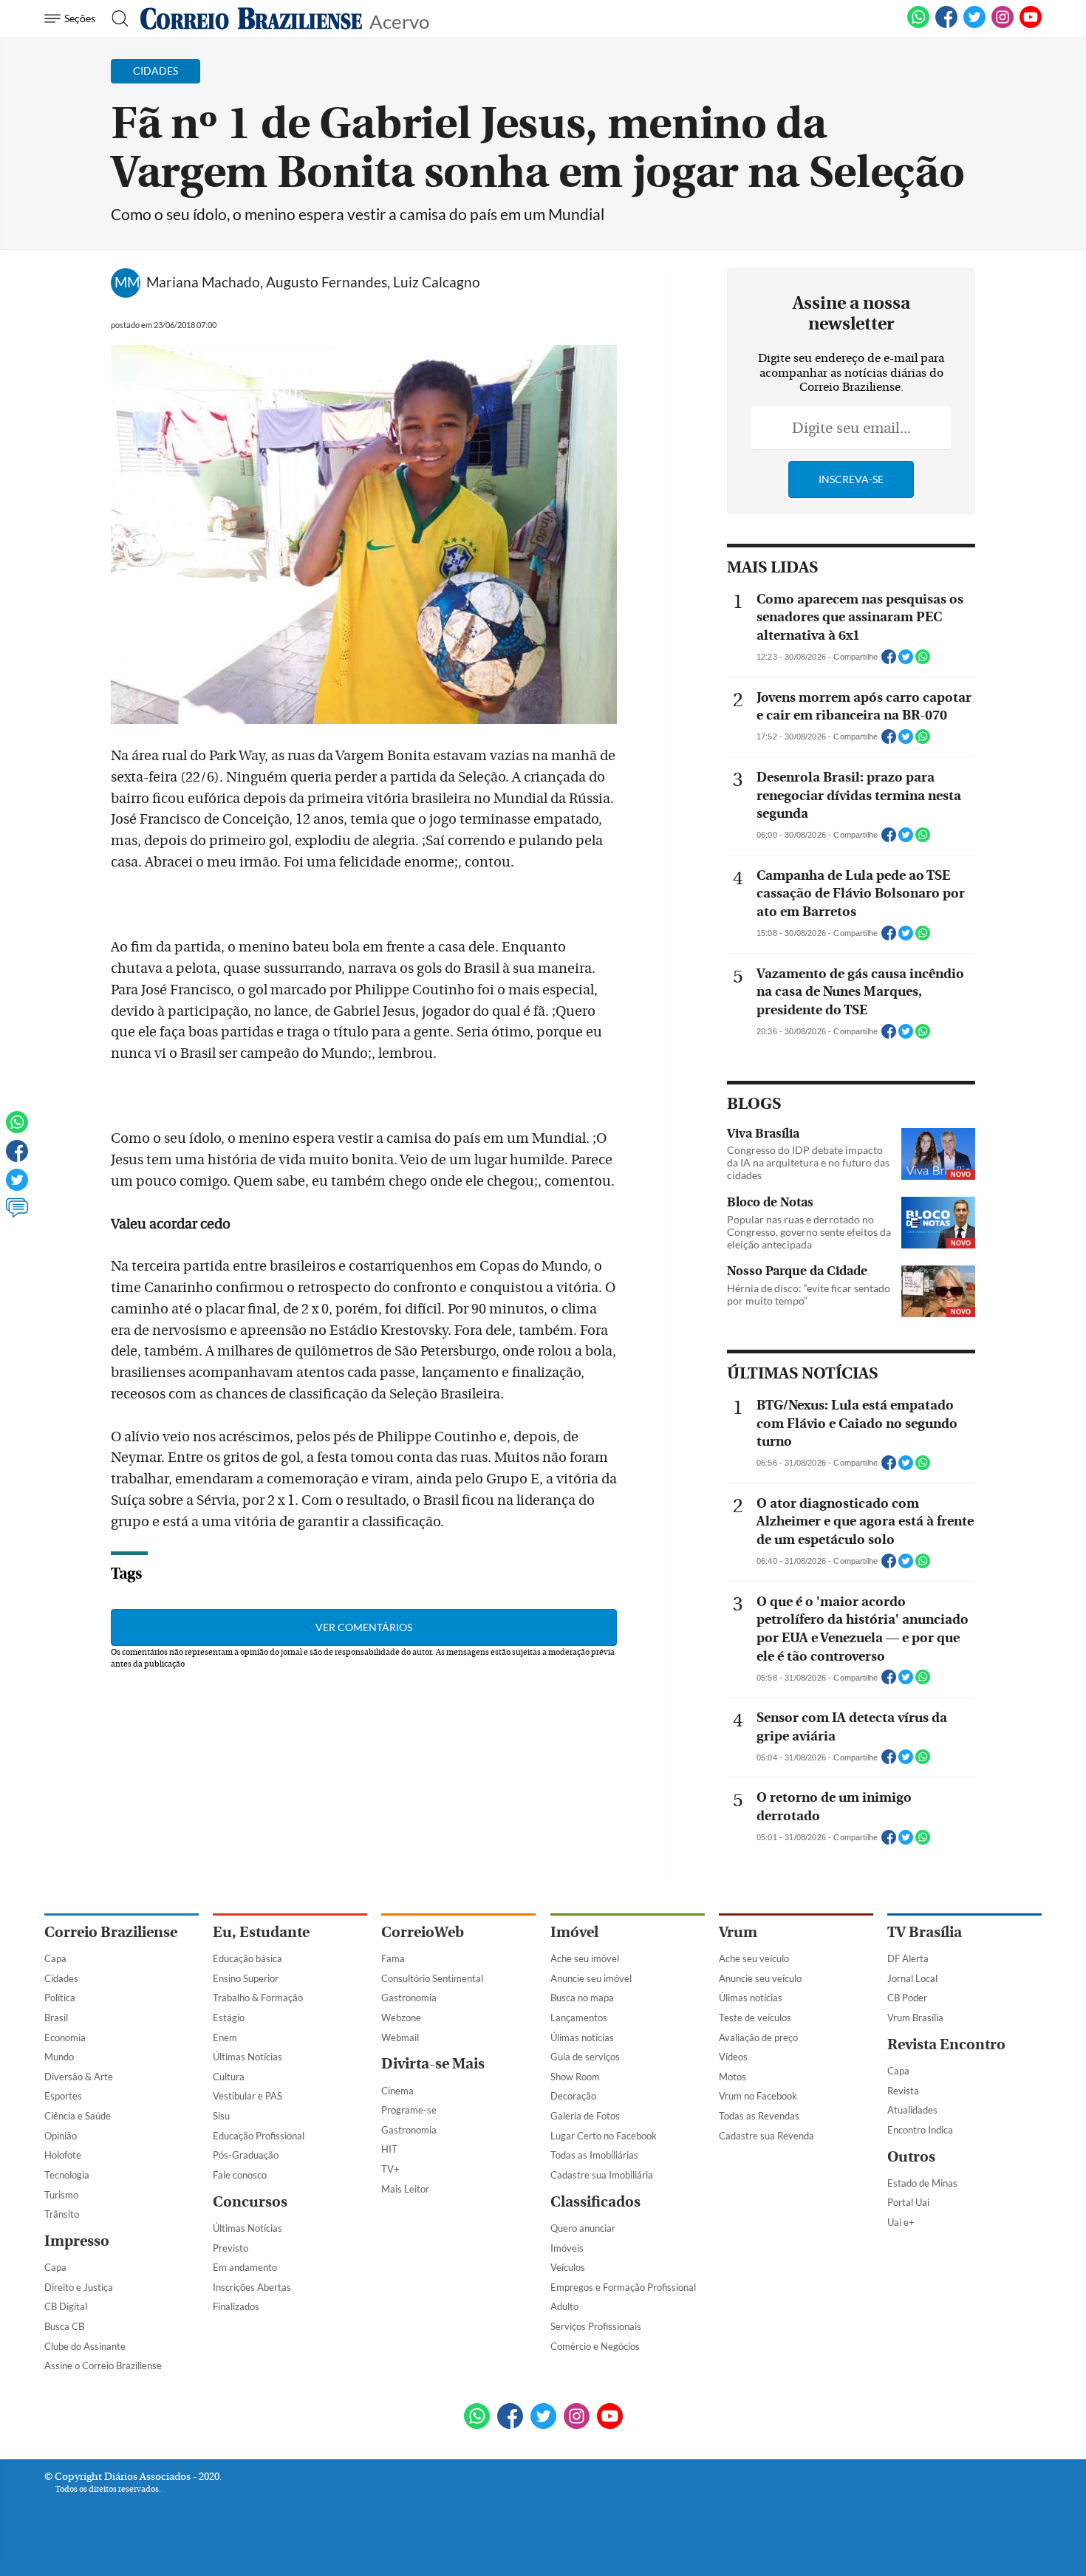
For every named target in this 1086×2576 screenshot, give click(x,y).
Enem (225, 2037)
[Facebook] (946, 25)
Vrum (738, 1932)
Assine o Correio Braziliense (103, 2365)
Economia (65, 2037)
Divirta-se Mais (433, 2064)
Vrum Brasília (915, 2018)
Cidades (61, 1978)
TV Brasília (925, 1932)
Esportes (63, 2096)
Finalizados (236, 2306)
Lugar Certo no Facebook (604, 2136)
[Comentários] (17, 1214)
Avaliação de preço (758, 2037)
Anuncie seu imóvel (591, 1978)
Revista (903, 2091)
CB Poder (907, 1998)
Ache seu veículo (754, 1958)
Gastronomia (409, 1998)
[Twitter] (17, 1186)
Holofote (63, 2155)
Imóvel (574, 1932)
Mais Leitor (405, 2189)
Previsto (230, 2248)
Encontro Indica (920, 2130)
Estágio (229, 2018)
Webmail (400, 2037)
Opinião (61, 2136)
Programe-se (409, 2110)
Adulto (564, 2306)
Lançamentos (579, 2018)
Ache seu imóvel (585, 1958)
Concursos (250, 2202)
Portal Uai (908, 2202)
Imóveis (567, 2248)
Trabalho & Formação (258, 1998)
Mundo (59, 2057)
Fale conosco (240, 2175)
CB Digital (66, 2306)
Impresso (77, 2241)
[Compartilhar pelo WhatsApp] (923, 661)
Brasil (56, 2018)
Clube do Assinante (85, 2346)
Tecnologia (67, 2175)
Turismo (61, 2195)
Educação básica (247, 1958)
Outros (911, 2157)
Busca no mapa (582, 1998)
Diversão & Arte (79, 2077)
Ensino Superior (246, 1978)
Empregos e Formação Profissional (623, 2287)
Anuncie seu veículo (760, 1978)
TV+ (390, 2169)
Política (60, 1998)
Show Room (575, 2077)
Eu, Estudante (261, 1932)
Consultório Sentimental (432, 1978)
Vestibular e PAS (247, 2096)
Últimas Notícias (247, 2057)
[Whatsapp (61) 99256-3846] (918, 25)
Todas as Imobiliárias (594, 2155)
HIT (389, 2149)
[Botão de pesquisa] (116, 18)
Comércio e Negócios (595, 2346)
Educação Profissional (259, 2136)
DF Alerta (908, 1958)
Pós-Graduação (246, 2155)
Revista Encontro (946, 2044)
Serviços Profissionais (596, 2326)
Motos (732, 2077)
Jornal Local (912, 1978)
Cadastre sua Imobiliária (602, 2175)
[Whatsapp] (17, 1129)
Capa (55, 1958)
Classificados (595, 2202)
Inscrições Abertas (252, 2287)
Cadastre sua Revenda (766, 2136)
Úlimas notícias (582, 2037)
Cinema (397, 2091)
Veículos (568, 2267)
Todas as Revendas (759, 2116)
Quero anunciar (583, 2228)
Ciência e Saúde (78, 2116)
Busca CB (64, 2326)
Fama (393, 1958)
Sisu (221, 2116)
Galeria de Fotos (585, 2116)
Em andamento (245, 2267)
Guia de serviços (585, 2057)
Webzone (401, 2018)
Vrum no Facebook (758, 2096)
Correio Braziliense (111, 1932)
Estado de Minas (922, 2183)
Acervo (399, 20)
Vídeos (733, 2057)
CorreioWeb (423, 1932)
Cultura (229, 2077)
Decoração (573, 2096)
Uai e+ (901, 2222)
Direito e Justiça (79, 2287)
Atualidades (912, 2110)
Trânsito (62, 2214)
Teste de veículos (755, 2018)
